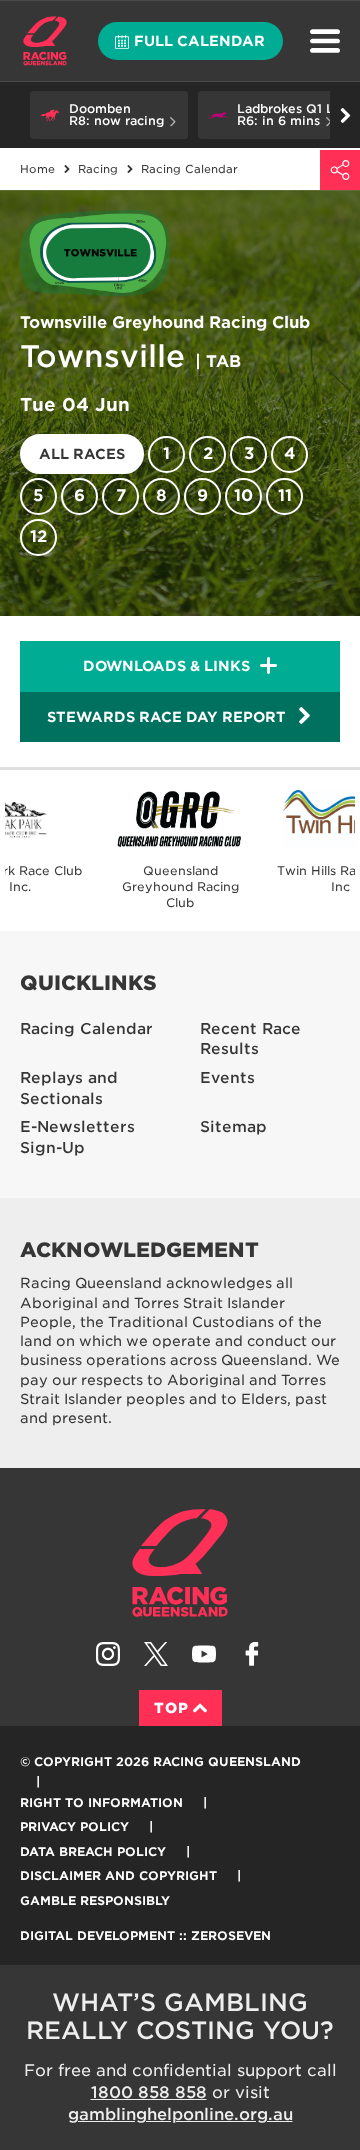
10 (243, 495)
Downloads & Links (166, 666)
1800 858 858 (149, 2092)
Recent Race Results (250, 1039)
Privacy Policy (74, 1826)
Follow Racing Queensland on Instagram (108, 1654)
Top (171, 1708)
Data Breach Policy (93, 1851)
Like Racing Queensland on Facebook (252, 1654)
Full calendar (199, 41)
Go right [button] (345, 115)
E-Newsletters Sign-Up (77, 1137)
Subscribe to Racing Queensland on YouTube (204, 1654)
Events (227, 1078)
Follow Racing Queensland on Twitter (156, 1654)
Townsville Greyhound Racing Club (165, 322)
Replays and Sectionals (69, 1088)
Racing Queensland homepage (180, 1563)
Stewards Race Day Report (166, 717)
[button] (109, 115)
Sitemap (233, 1127)
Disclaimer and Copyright (118, 1875)
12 (38, 536)
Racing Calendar (86, 1029)
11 (285, 495)
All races (82, 454)
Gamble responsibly (95, 1900)
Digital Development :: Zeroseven (145, 1935)
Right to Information (101, 1802)
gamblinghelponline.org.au (180, 2114)
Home (45, 41)
